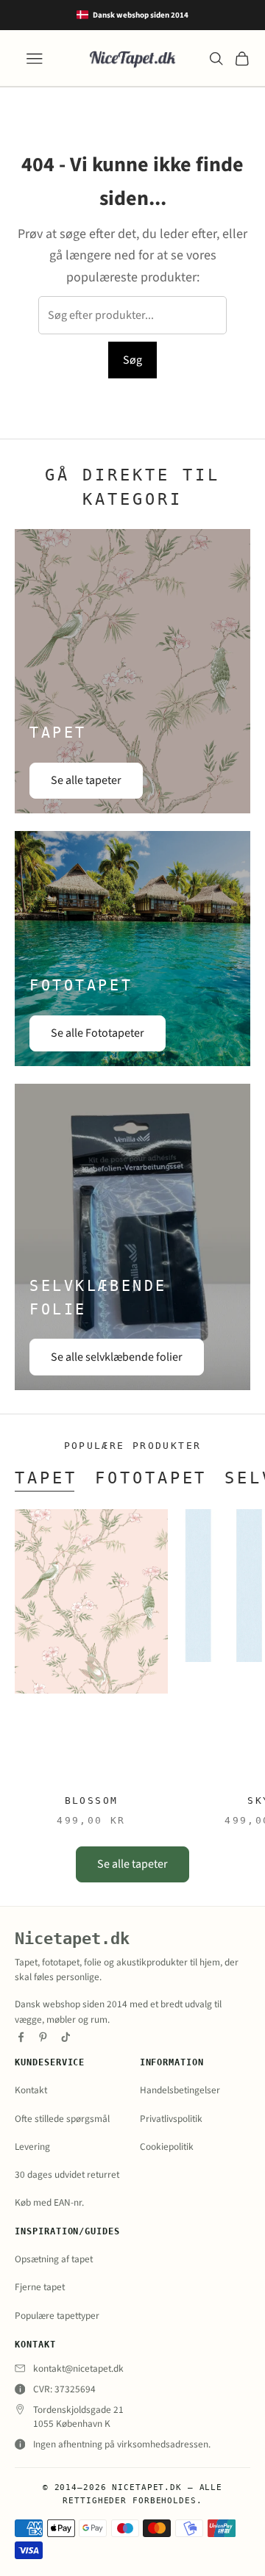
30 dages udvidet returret (67, 2174)
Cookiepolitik (167, 2147)
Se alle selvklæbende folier (117, 1357)
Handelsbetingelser (180, 2090)
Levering (32, 2147)
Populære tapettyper (57, 2316)
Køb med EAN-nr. (49, 2202)
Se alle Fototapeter (98, 1033)
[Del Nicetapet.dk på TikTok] (66, 2037)
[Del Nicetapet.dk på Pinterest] (43, 2037)
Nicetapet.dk (72, 1939)
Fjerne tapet (40, 2287)
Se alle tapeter (86, 780)
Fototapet (151, 1478)
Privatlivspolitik (171, 2119)
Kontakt (31, 2090)
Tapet (46, 1478)
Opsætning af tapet (54, 2259)
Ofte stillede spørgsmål (62, 2119)
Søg (132, 360)
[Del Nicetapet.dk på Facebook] (21, 2037)
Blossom (92, 1800)
